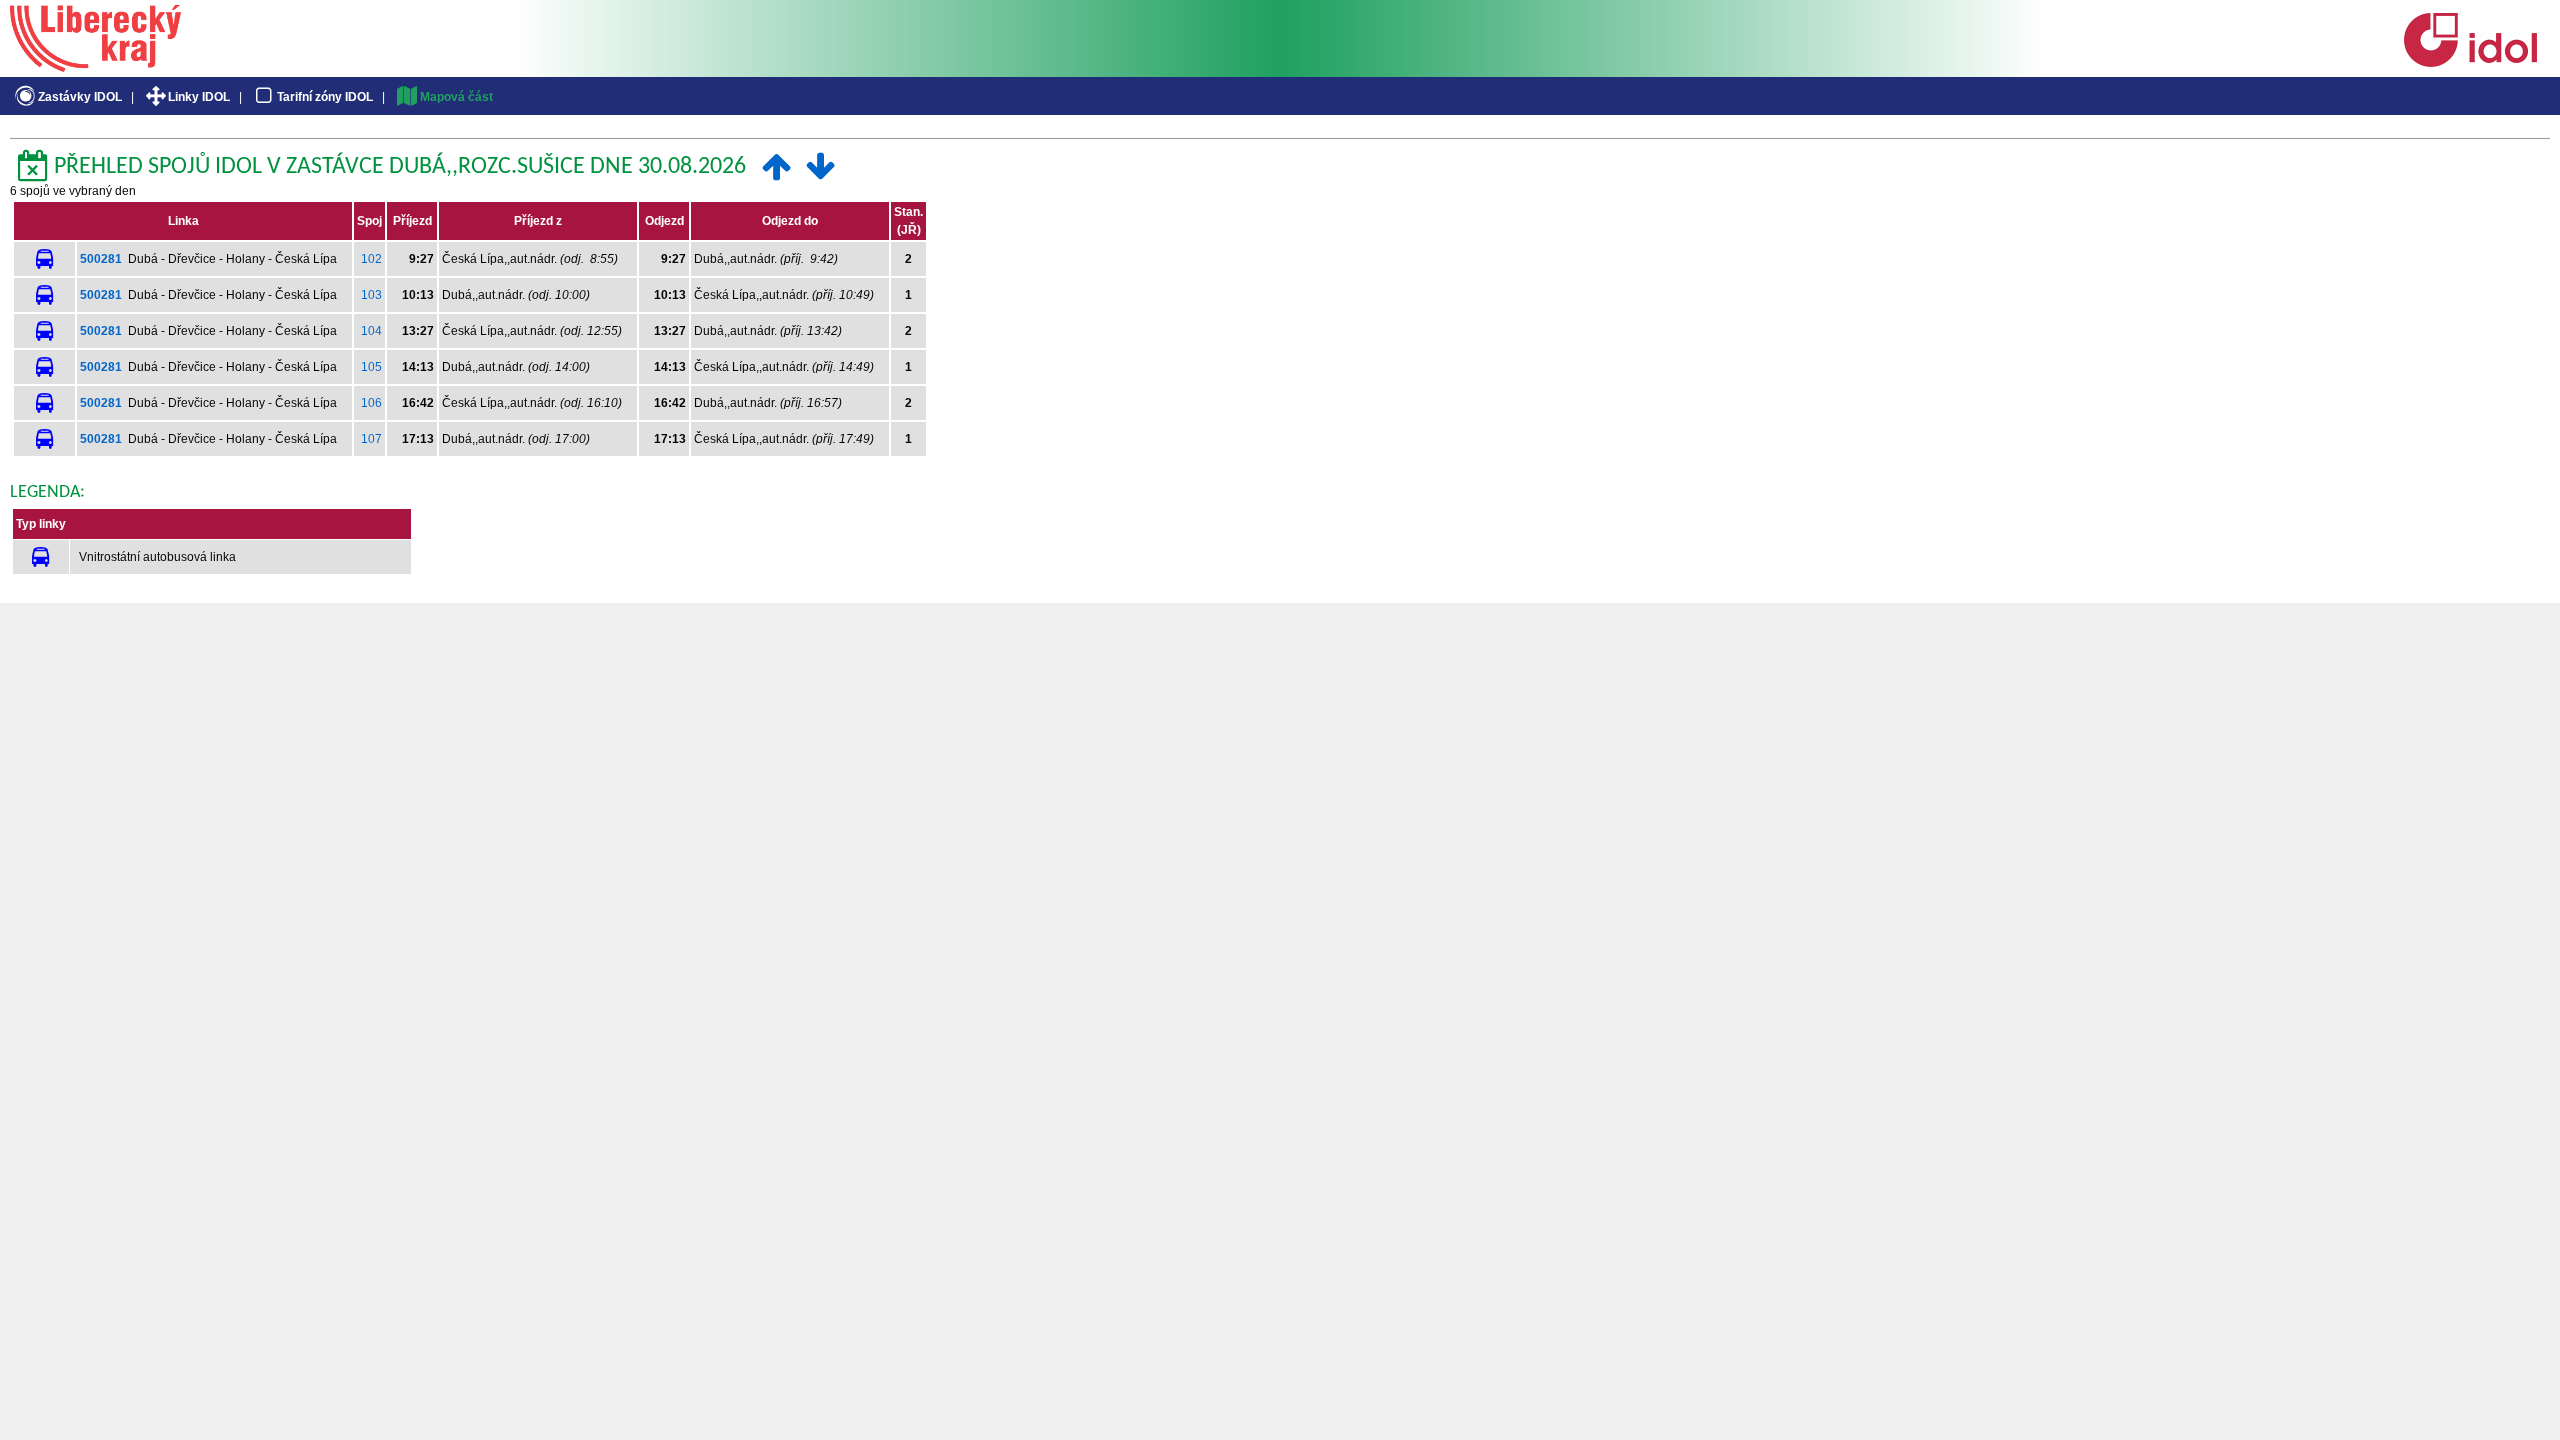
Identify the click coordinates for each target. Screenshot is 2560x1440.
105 (371, 367)
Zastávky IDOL (80, 97)
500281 (101, 259)
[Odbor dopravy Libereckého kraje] (95, 65)
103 (371, 295)
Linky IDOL (199, 97)
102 (371, 259)
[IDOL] (2470, 63)
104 (371, 331)
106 (371, 403)
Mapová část (456, 97)
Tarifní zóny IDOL (325, 97)
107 (371, 439)
